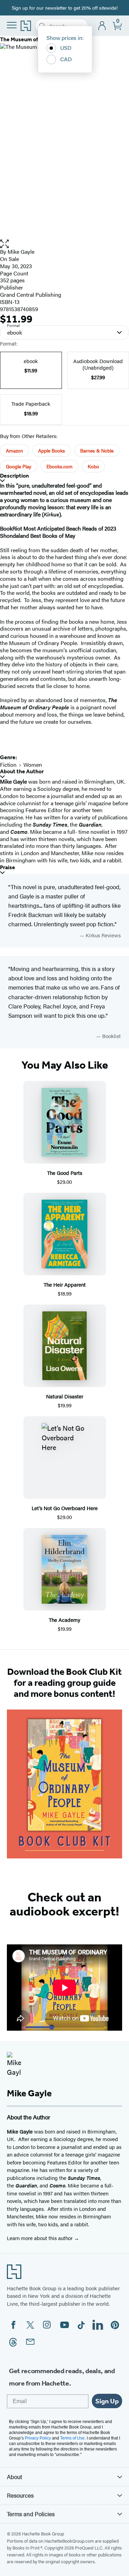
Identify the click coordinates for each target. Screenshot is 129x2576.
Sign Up (107, 2401)
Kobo (93, 466)
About (14, 2477)
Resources (20, 2495)
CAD (66, 59)
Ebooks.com (60, 466)
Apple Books (52, 450)
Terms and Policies (31, 2514)
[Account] (102, 26)
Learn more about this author (40, 2238)
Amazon (14, 450)
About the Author (22, 771)
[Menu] (12, 25)
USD (66, 48)
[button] (64, 244)
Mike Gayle (21, 252)
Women (33, 765)
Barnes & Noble (97, 450)
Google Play (19, 466)
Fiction (8, 765)
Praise (8, 867)
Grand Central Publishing (31, 294)
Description (14, 476)
